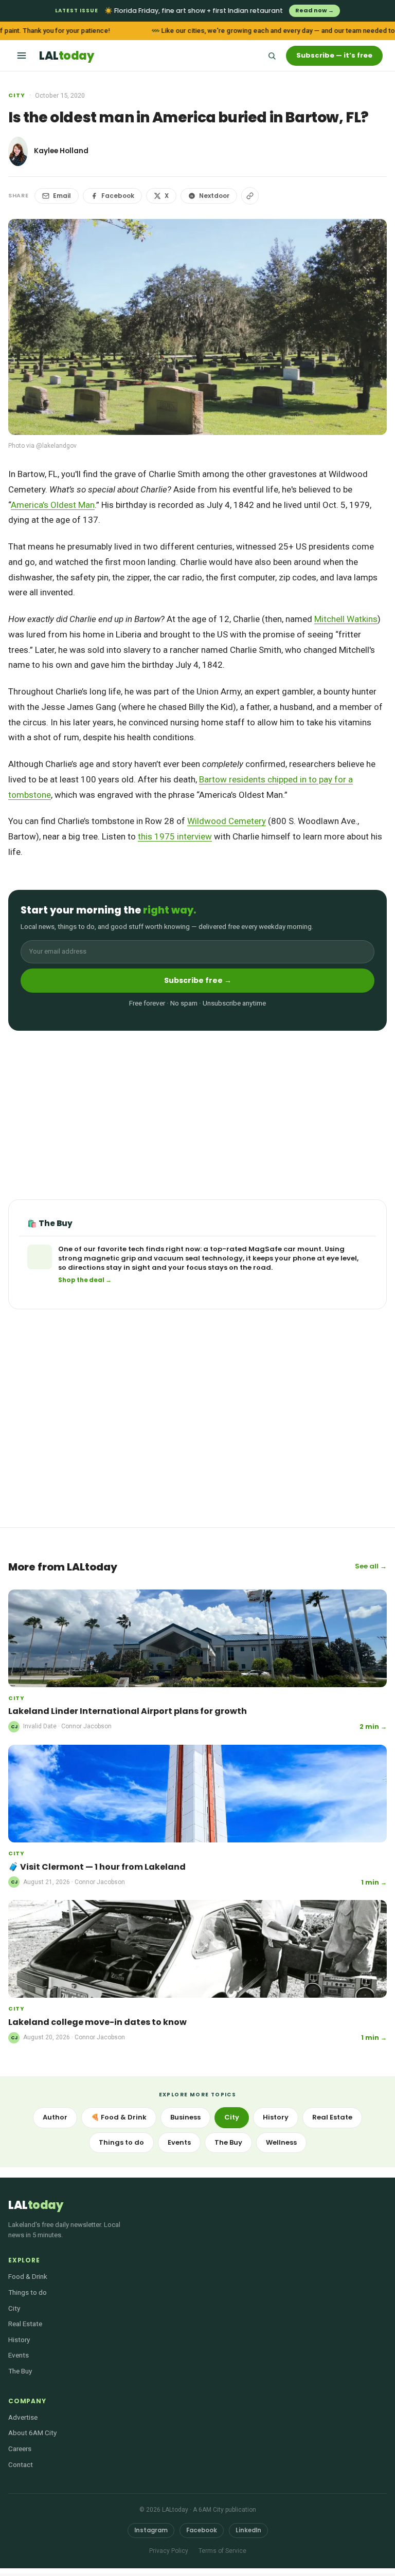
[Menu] (22, 56)
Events (179, 2142)
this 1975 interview (175, 836)
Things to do (121, 2142)
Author (55, 2117)
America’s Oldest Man (53, 505)
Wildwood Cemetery (227, 821)
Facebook (118, 196)
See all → (371, 1566)
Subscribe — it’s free (334, 55)
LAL (66, 56)
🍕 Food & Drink (119, 2117)
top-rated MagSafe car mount (266, 1249)
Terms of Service (222, 2551)
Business (185, 2117)
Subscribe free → (198, 980)
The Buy (228, 2142)
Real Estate (332, 2117)
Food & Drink (28, 2276)
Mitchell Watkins (346, 619)
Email (62, 196)
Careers (20, 2449)
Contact (21, 2464)
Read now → (315, 10)
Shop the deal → (85, 1280)
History (276, 2117)
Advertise (23, 2417)
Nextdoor (214, 196)
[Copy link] (250, 196)
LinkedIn (248, 2530)
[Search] (272, 56)
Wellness (281, 2142)
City (17, 95)
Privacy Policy (169, 2551)
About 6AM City (32, 2433)
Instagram (151, 2530)
